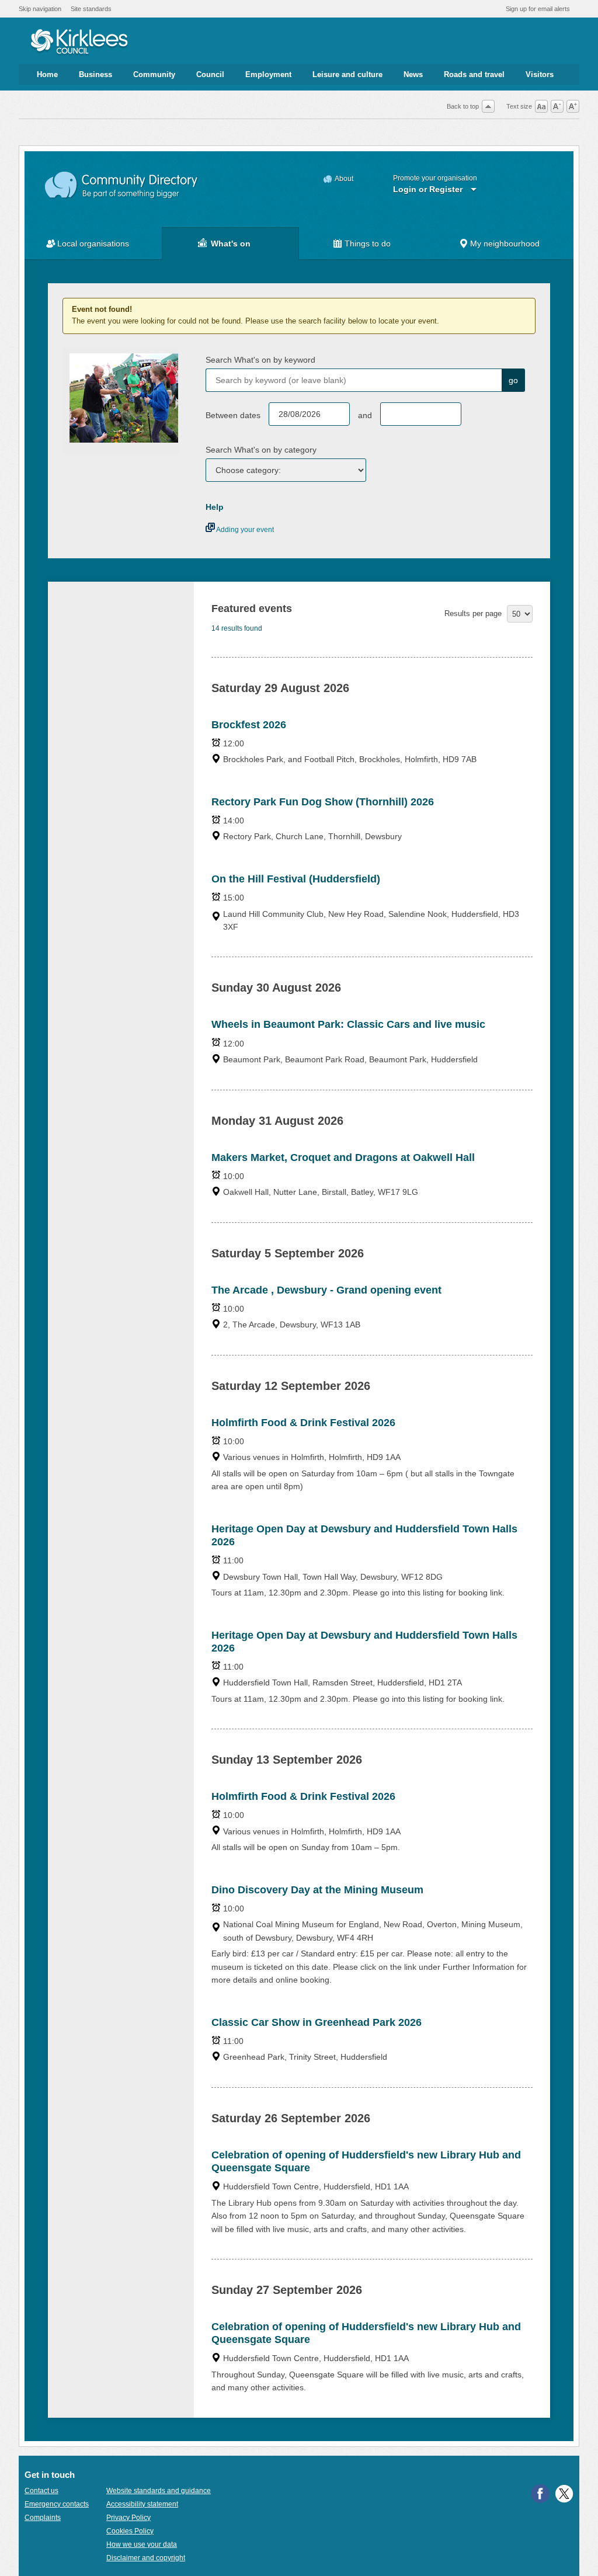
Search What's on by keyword (260, 360)
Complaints (43, 2518)
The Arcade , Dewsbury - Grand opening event (326, 1290)
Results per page (473, 613)
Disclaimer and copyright (146, 2558)
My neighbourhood (505, 244)
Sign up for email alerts (538, 9)
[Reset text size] (541, 106)
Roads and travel (474, 74)
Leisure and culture (347, 74)
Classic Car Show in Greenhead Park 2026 (317, 2022)
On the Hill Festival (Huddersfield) (296, 879)
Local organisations (93, 244)
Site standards (91, 9)
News (413, 74)
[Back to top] (488, 106)
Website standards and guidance (159, 2491)
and (365, 415)
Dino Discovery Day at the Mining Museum (317, 1890)
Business (95, 74)
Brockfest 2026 (249, 725)
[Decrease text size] (557, 106)
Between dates (233, 415)
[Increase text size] (573, 106)
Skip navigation (40, 9)
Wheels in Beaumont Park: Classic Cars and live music (348, 1024)
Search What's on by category (261, 450)
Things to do (368, 244)
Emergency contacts (57, 2504)
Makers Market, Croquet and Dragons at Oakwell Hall (343, 1157)
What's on (231, 244)
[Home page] (79, 43)
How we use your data (142, 2544)
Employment (268, 74)
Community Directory (122, 185)
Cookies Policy (130, 2531)
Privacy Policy (128, 2518)
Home (47, 74)
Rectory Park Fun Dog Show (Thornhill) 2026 (323, 802)
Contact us (41, 2491)
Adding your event (244, 530)
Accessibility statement (142, 2504)
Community (154, 74)
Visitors (540, 74)
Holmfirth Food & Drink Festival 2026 (303, 1423)
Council (210, 74)
